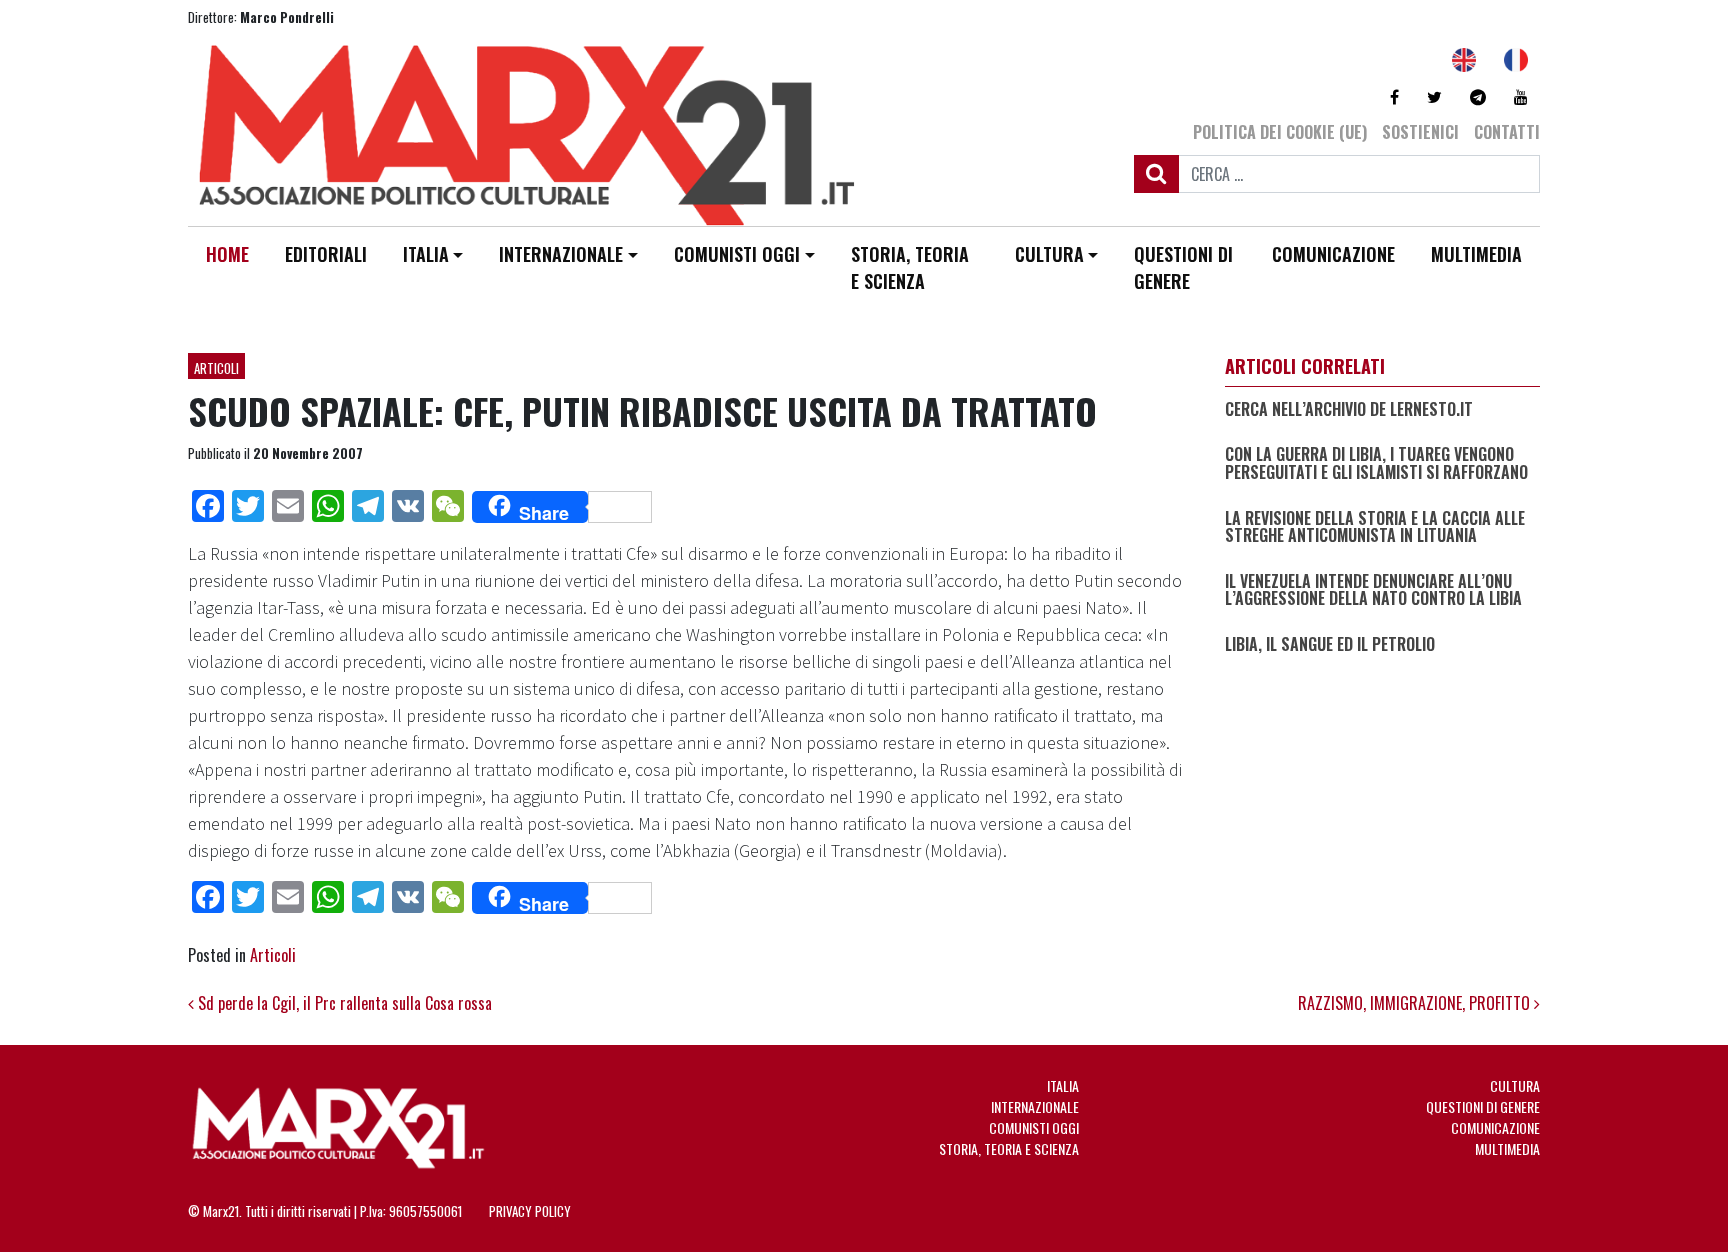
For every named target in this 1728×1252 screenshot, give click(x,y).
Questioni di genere (1183, 267)
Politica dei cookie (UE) (1280, 132)
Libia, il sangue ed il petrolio (1330, 645)
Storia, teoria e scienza (910, 267)
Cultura (1049, 254)
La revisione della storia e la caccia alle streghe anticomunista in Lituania (1375, 527)
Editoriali (326, 254)
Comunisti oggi (737, 254)
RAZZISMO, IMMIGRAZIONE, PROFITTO (1416, 1003)
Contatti (1507, 132)
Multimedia (1476, 254)
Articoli (216, 368)
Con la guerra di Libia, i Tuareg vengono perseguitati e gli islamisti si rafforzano (1376, 463)
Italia (426, 254)
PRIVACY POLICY (530, 1211)
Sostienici (1420, 132)
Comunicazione (1333, 254)
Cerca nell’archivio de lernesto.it (1349, 410)
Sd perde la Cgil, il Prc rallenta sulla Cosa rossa (343, 1003)
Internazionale (561, 254)
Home (227, 254)
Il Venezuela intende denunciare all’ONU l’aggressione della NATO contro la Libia (1373, 590)
